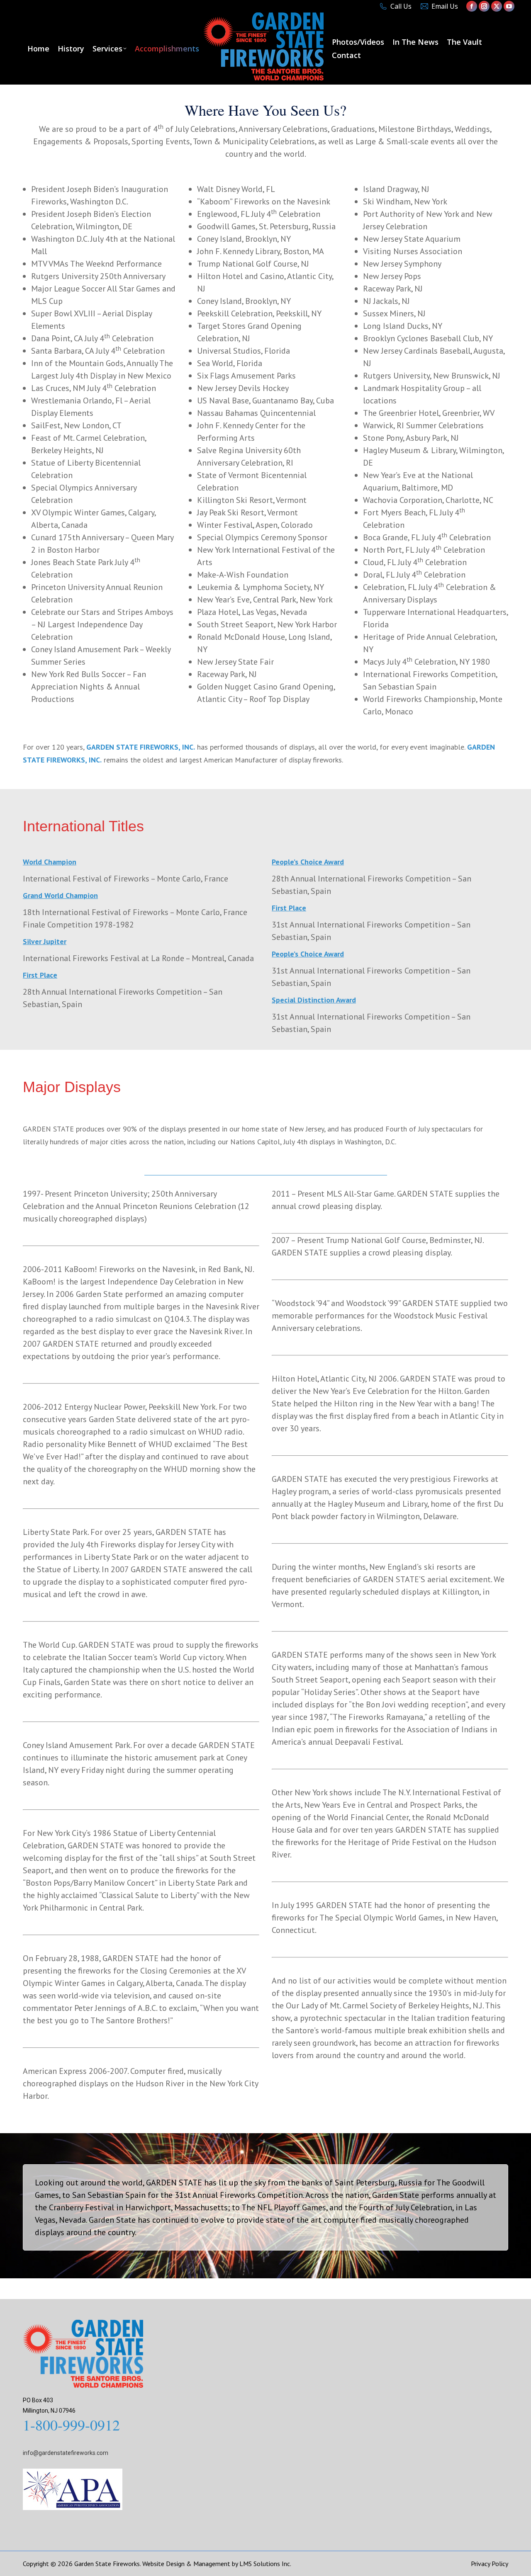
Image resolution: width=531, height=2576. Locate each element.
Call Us (401, 6)
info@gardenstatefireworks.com (66, 2453)
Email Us (445, 6)
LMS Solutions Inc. (265, 2564)
